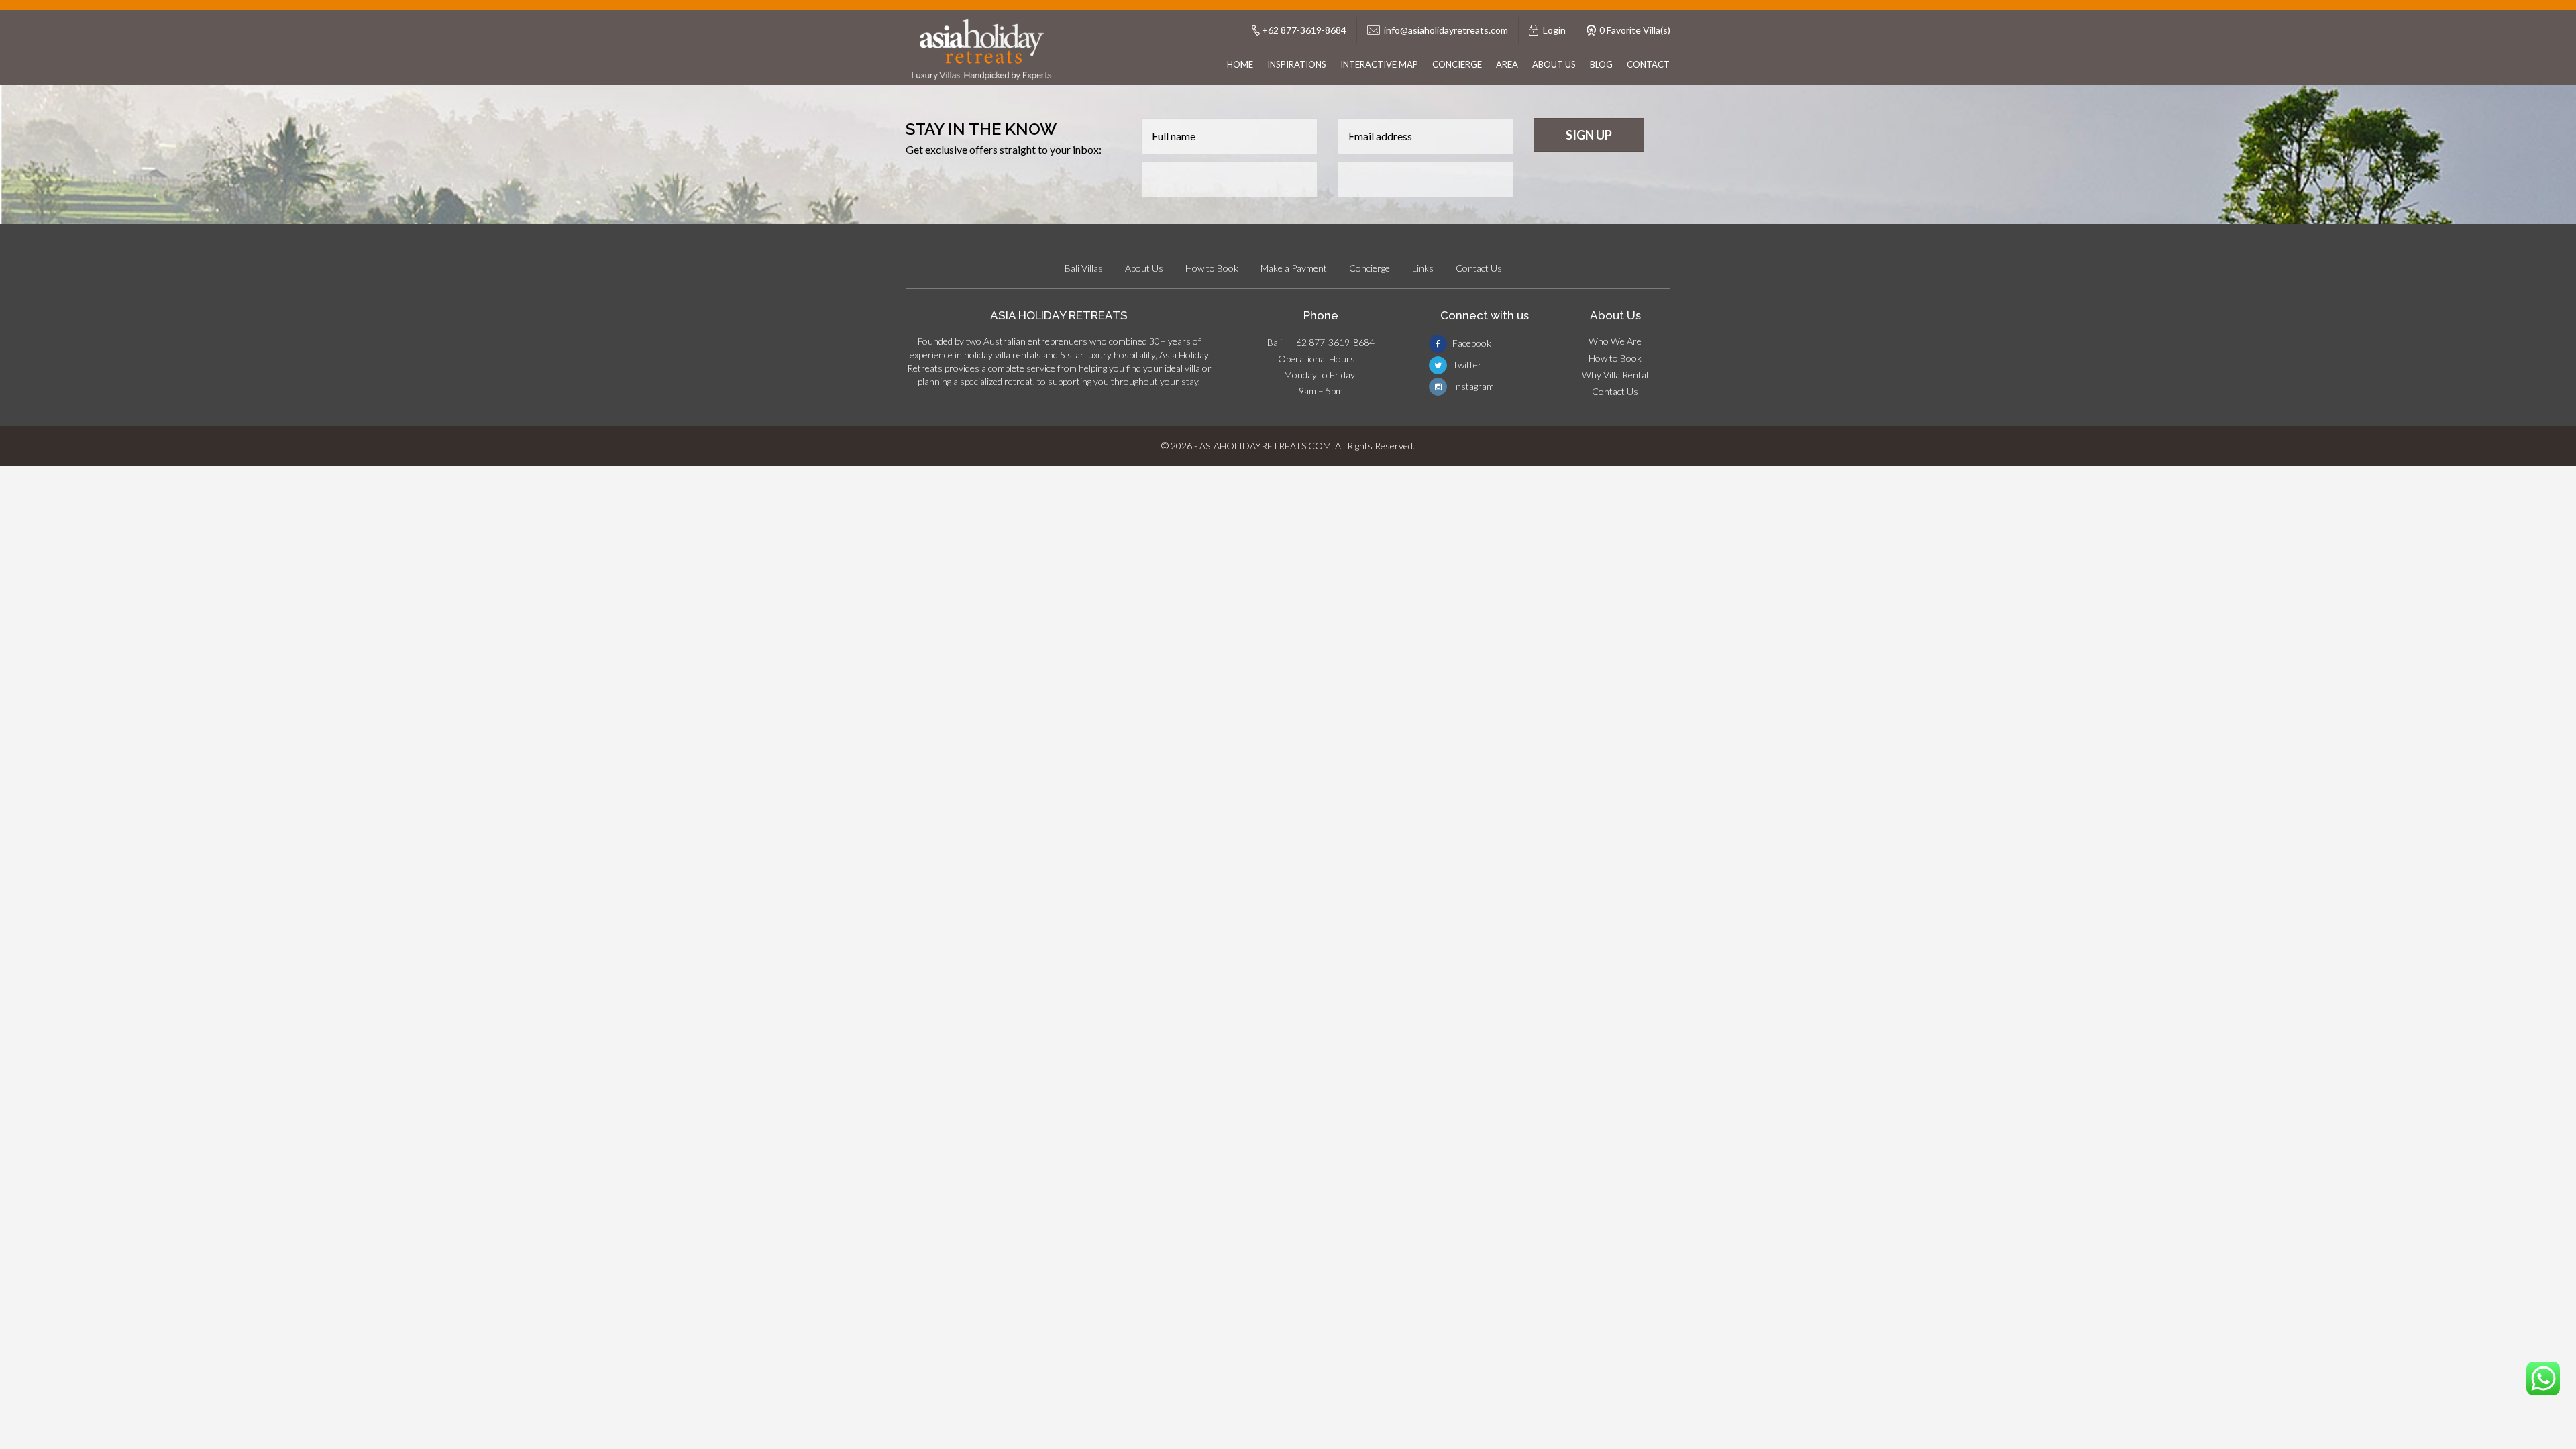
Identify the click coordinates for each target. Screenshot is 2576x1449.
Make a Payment (1294, 268)
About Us (1554, 64)
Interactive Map (1379, 64)
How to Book (1212, 268)
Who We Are (1615, 341)
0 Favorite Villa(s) (1635, 30)
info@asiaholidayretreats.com (1446, 30)
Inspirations (1297, 64)
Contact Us (1479, 268)
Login (1554, 30)
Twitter (1466, 365)
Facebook (1471, 343)
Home (1240, 64)
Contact (1648, 64)
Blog (1601, 64)
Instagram (1472, 386)
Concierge (1457, 64)
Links (1423, 268)
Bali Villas (1084, 268)
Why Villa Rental (1615, 375)
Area (1507, 64)
